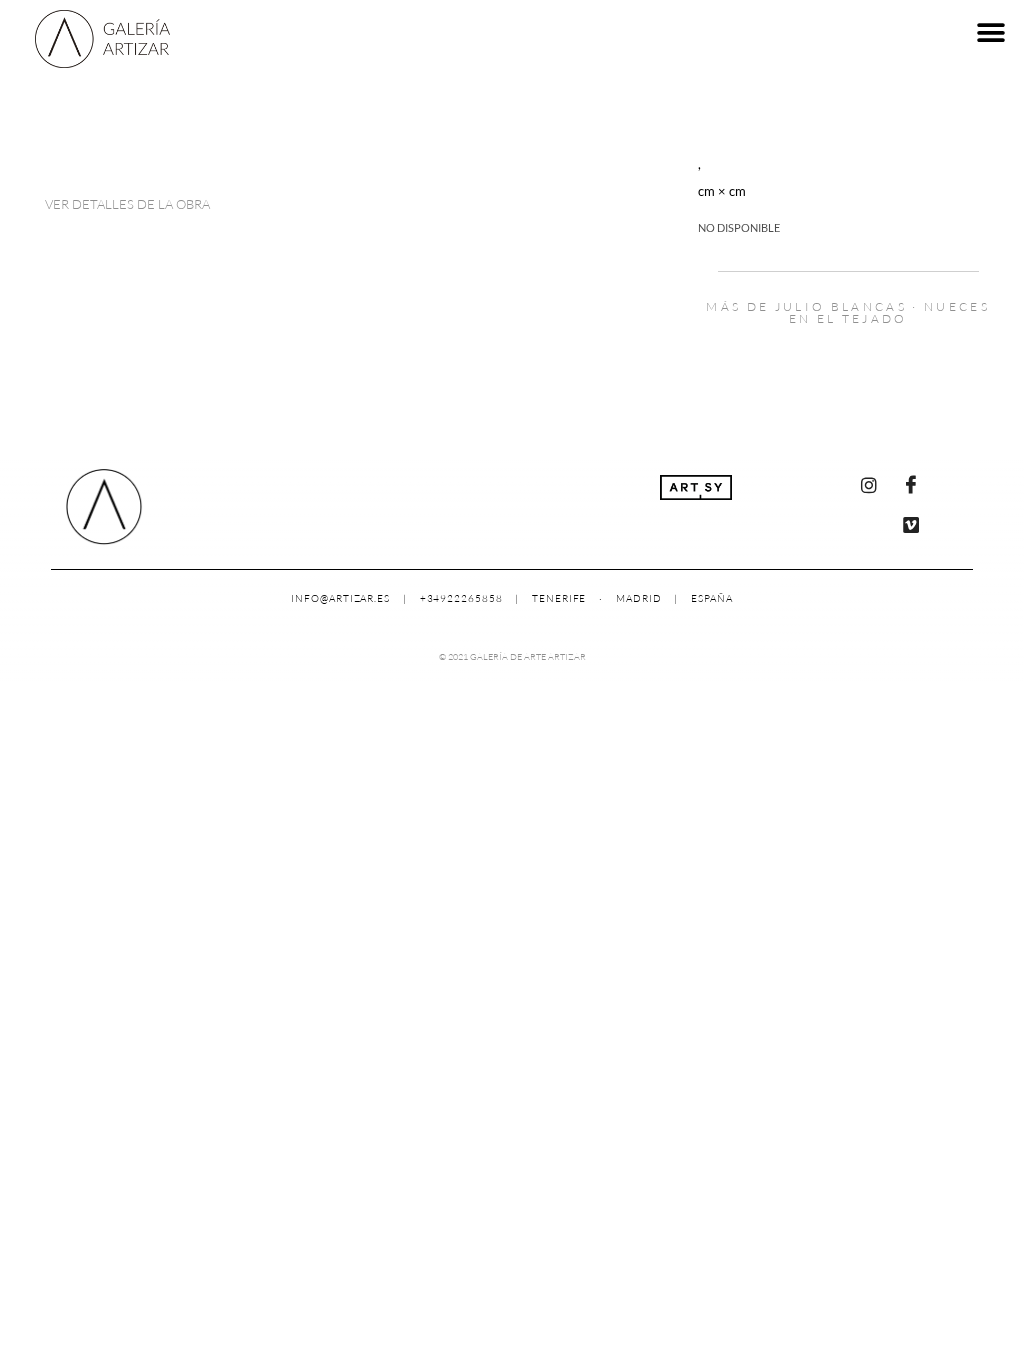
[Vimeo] (911, 525)
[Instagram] (869, 485)
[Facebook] (911, 485)
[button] (991, 32)
